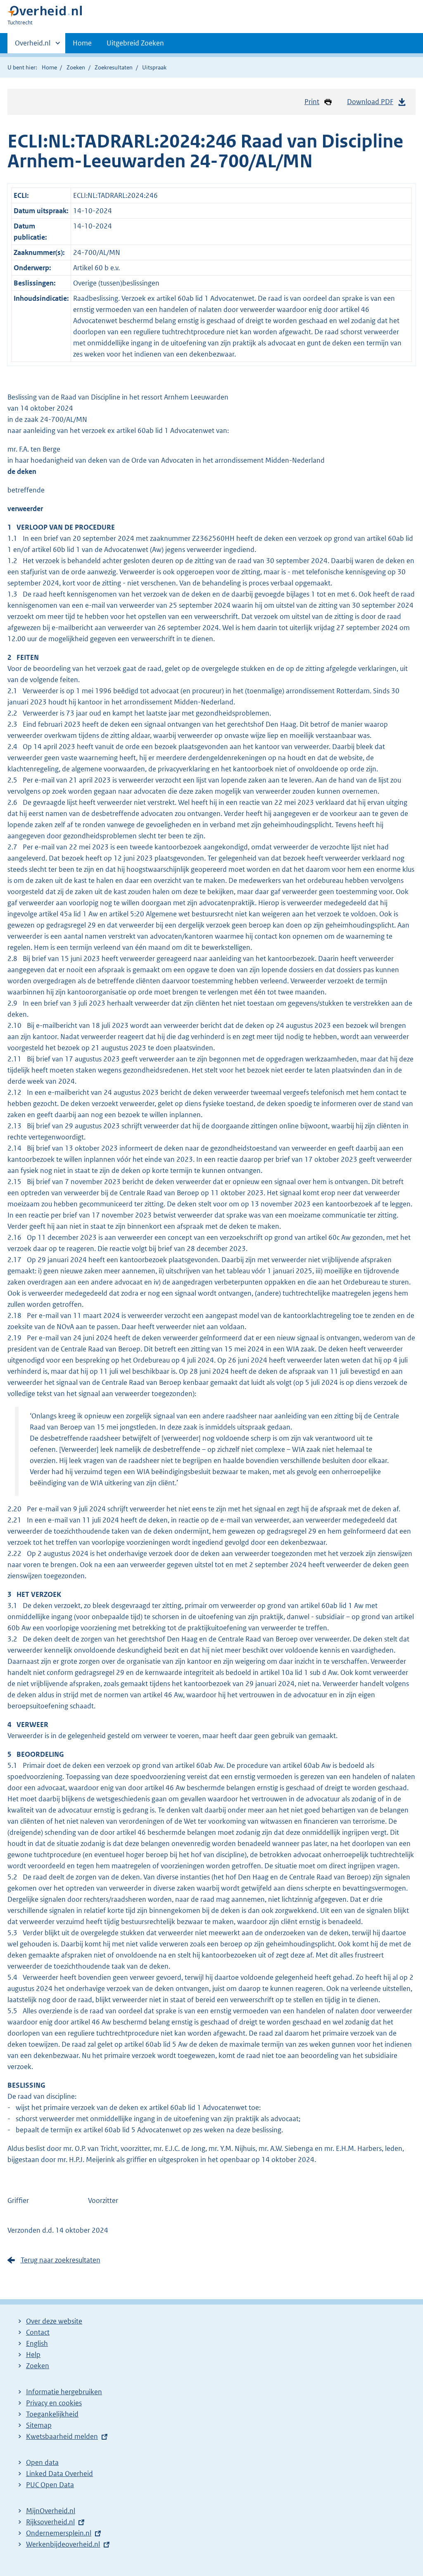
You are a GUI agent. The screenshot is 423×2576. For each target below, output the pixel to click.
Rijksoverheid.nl (50, 2522)
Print (312, 102)
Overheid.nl (33, 46)
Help (33, 2355)
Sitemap (39, 2425)
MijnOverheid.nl (51, 2511)
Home (82, 43)
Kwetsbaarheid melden (62, 2436)
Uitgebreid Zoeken (135, 43)
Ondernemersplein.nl (59, 2533)
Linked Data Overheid (59, 2474)
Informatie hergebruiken (64, 2392)
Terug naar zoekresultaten (61, 2260)
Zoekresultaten (114, 67)
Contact (38, 2332)
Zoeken (76, 67)
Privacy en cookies (54, 2403)
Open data (42, 2462)
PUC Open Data (50, 2485)
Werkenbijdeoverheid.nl (63, 2544)
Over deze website (54, 2321)
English (37, 2343)
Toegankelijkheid (52, 2414)
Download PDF (370, 102)
